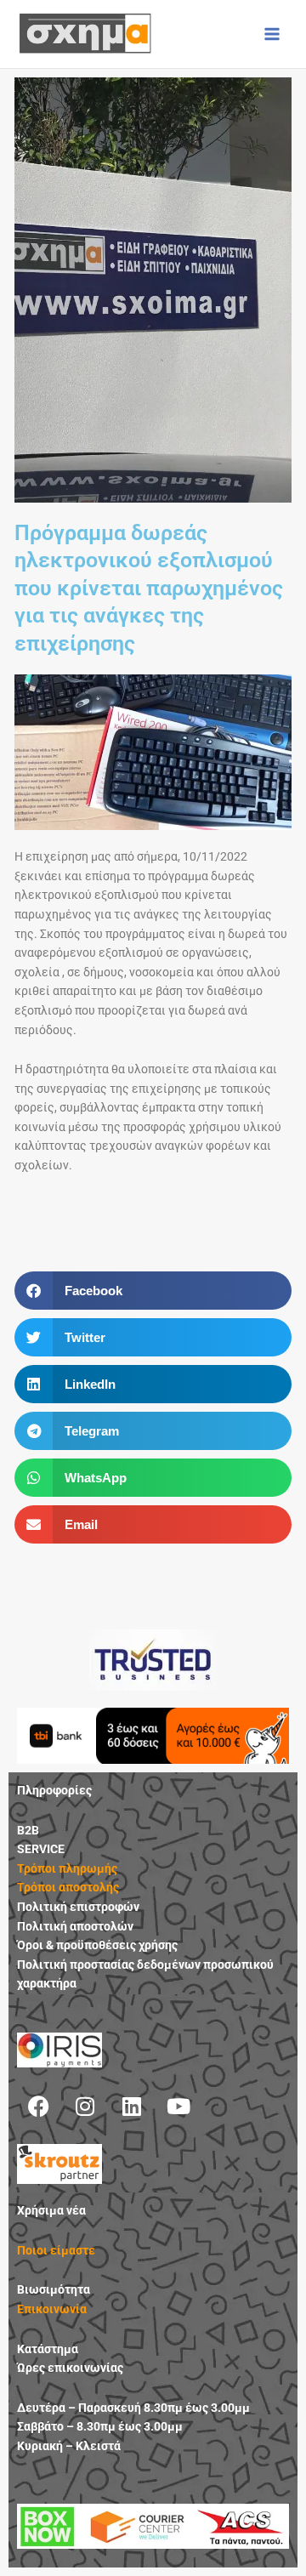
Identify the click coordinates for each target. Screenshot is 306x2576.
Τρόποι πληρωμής (67, 1868)
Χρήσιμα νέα (51, 2210)
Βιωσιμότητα (54, 2289)
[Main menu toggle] (272, 34)
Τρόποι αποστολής (68, 1887)
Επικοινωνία (52, 2309)
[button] (153, 1291)
